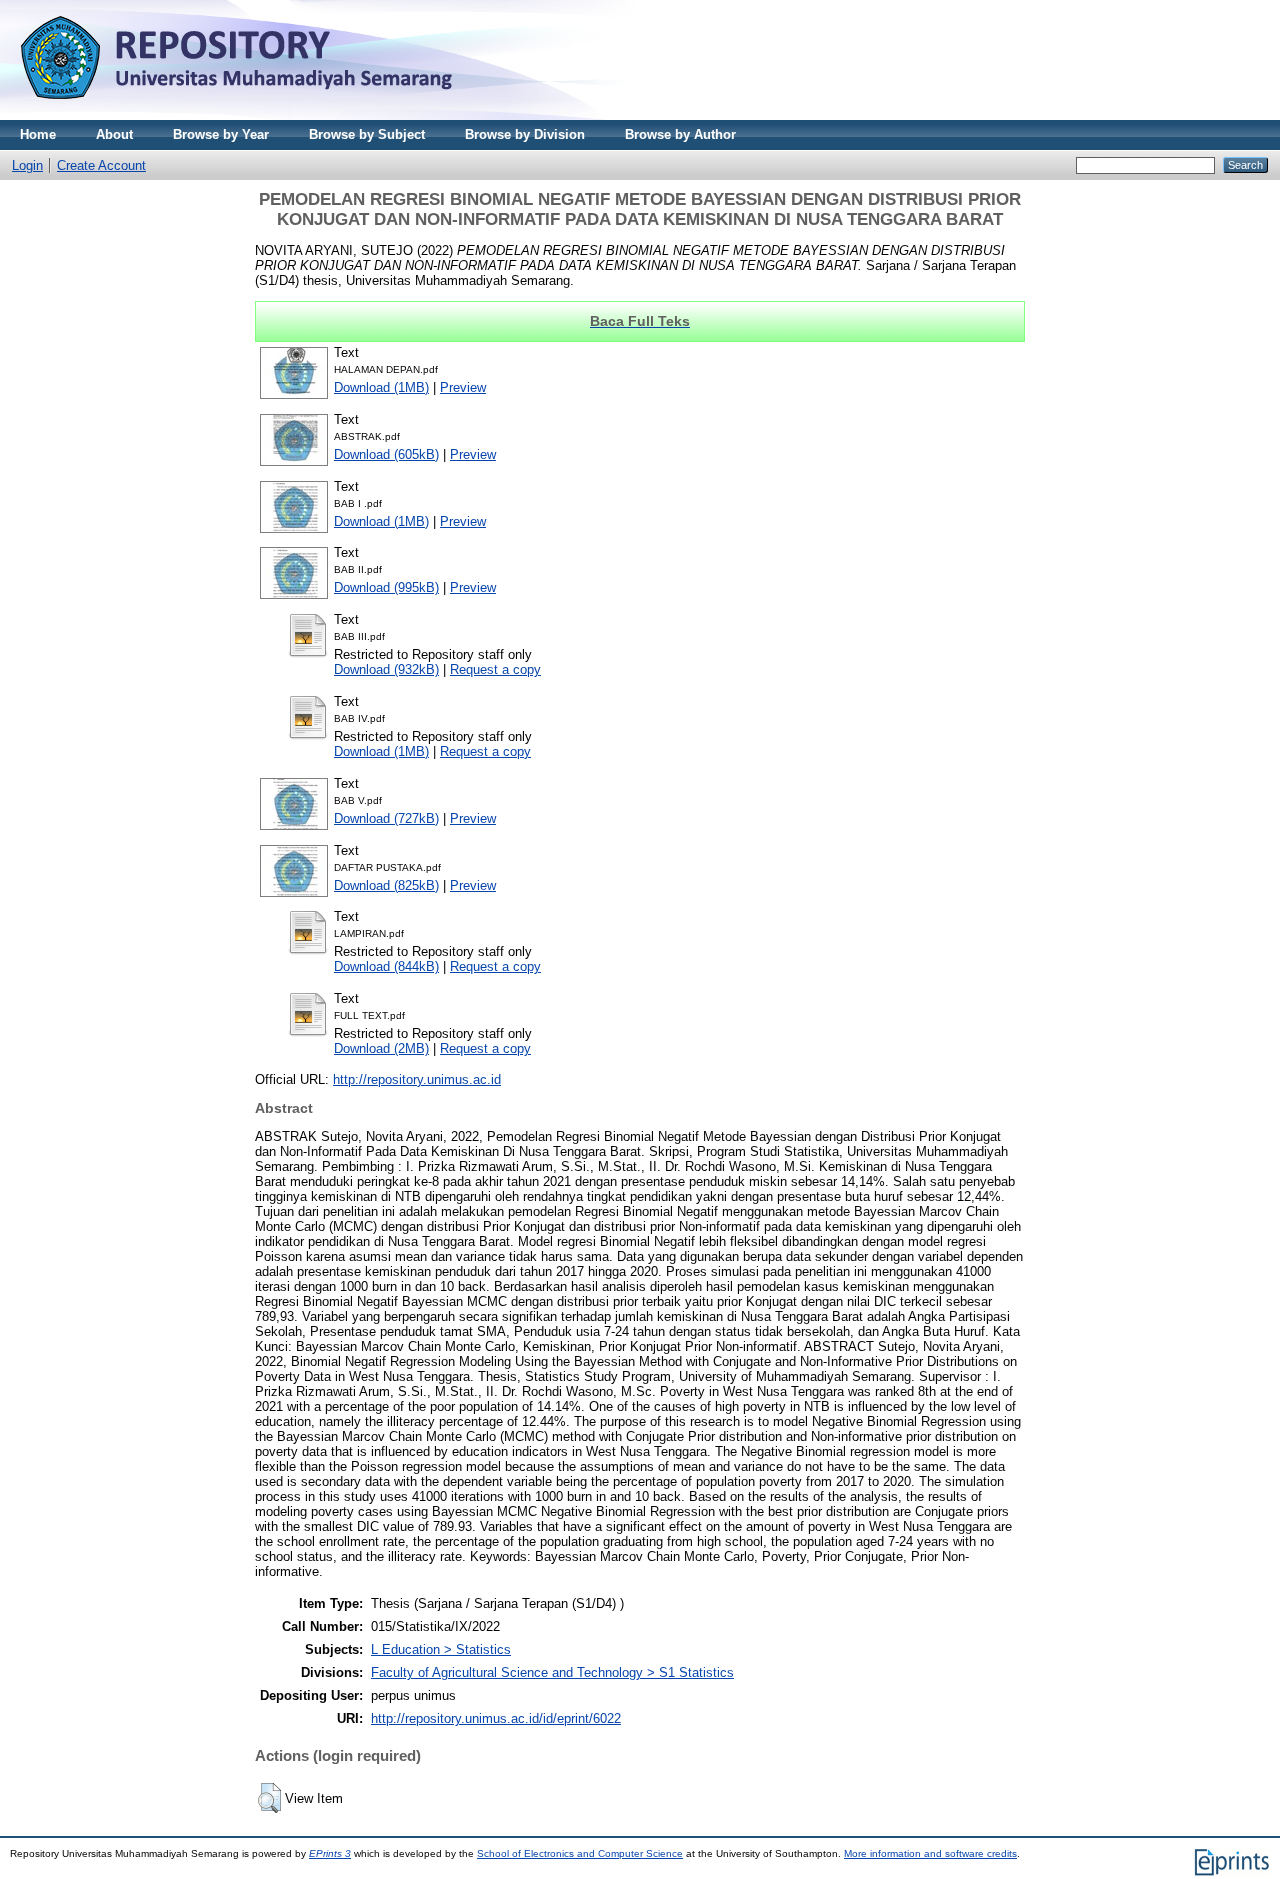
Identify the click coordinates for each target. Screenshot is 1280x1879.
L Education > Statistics (441, 1649)
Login (27, 165)
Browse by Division (525, 134)
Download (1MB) (381, 387)
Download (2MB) (381, 1048)
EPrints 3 (330, 1853)
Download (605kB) (386, 454)
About (114, 134)
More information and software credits (930, 1853)
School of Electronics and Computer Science (580, 1853)
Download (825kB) (386, 885)
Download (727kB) (386, 818)
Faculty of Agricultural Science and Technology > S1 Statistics (552, 1672)
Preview (463, 387)
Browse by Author (680, 134)
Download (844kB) (386, 966)
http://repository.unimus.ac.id (417, 1079)
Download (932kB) (386, 669)
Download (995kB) (386, 587)
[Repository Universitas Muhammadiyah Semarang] (260, 115)
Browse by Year (221, 134)
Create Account (101, 165)
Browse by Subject (367, 134)
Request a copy (495, 669)
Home (38, 134)
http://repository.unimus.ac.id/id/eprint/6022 (496, 1718)
